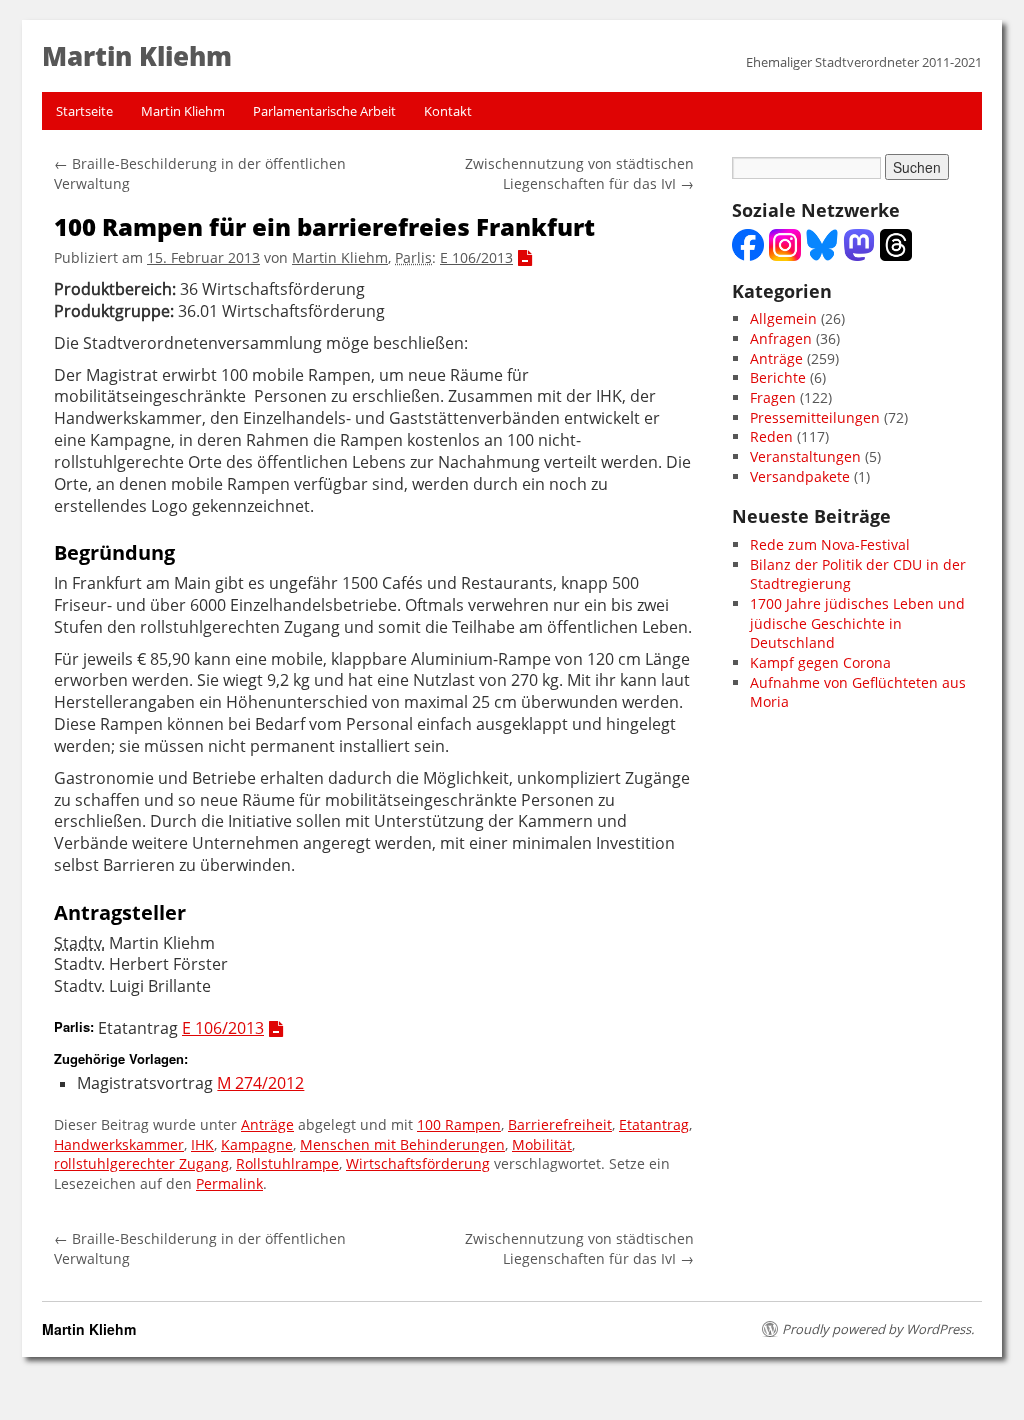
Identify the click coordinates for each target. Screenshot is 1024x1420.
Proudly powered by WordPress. (878, 1329)
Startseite (84, 111)
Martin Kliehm (183, 111)
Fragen (773, 397)
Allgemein (783, 318)
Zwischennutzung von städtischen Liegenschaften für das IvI (579, 173)
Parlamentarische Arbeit (324, 111)
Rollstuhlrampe (287, 1163)
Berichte (778, 377)
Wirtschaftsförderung (418, 1163)
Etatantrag (654, 1124)
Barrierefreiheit (560, 1124)
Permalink (229, 1183)
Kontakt (448, 111)
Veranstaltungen (805, 456)
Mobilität (542, 1144)
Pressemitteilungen (815, 417)
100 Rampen (459, 1124)
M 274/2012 (260, 1083)
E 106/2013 (476, 257)
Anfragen (781, 338)
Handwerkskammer (119, 1144)
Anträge (267, 1124)
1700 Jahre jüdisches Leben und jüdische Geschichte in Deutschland (857, 623)
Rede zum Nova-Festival (830, 544)
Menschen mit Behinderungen (402, 1144)
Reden (771, 436)
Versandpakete (800, 476)
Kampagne (257, 1144)
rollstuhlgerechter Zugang (141, 1163)
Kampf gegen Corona (820, 662)
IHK (202, 1144)
